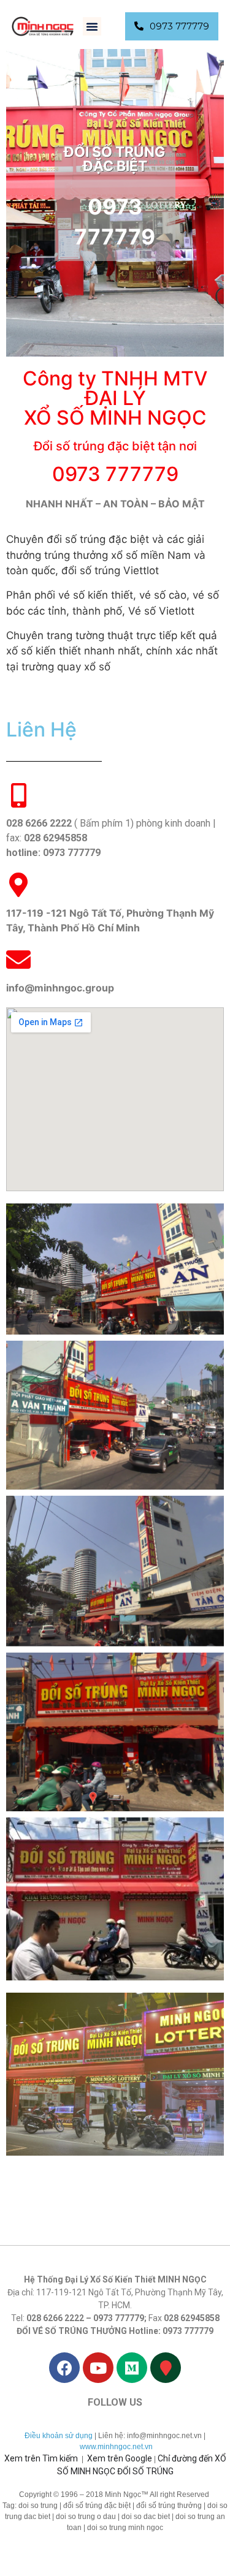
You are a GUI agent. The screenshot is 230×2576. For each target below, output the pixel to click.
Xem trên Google (120, 2458)
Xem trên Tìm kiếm (41, 2458)
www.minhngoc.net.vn (116, 2447)
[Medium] (132, 2368)
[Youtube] (98, 2368)
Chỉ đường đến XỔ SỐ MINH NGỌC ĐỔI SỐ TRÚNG (142, 2465)
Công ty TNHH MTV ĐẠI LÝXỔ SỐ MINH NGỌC (115, 398)
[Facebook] (64, 2368)
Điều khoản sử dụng (59, 2436)
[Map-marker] (166, 2368)
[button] (92, 26)
